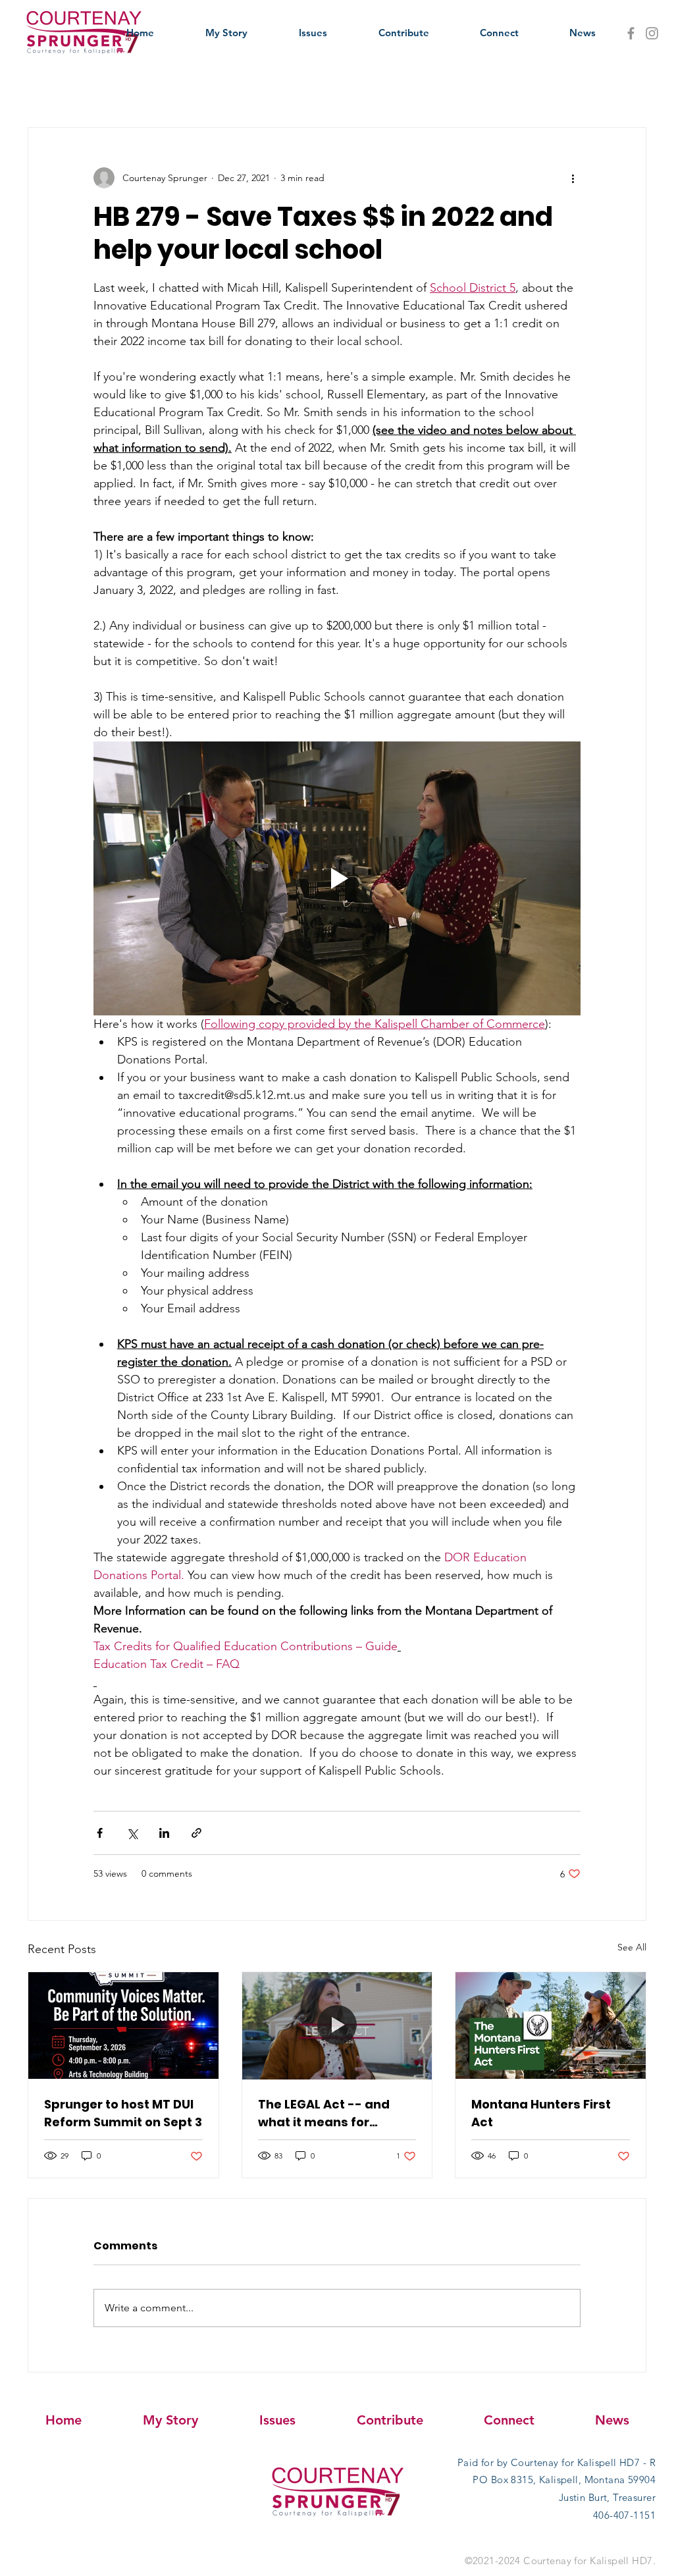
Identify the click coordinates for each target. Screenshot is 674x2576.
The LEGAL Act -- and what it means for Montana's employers (326, 2113)
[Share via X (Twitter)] (132, 1833)
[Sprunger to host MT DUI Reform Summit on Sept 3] (123, 2026)
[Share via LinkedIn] (164, 1833)
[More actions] (573, 178)
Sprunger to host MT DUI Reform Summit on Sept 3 (123, 2113)
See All (632, 1947)
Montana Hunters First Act (541, 2113)
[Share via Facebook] (100, 1833)
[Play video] (337, 878)
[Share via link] (196, 1833)
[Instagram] (652, 33)
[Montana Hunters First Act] (551, 2026)
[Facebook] (631, 33)
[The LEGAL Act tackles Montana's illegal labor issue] (337, 2026)
